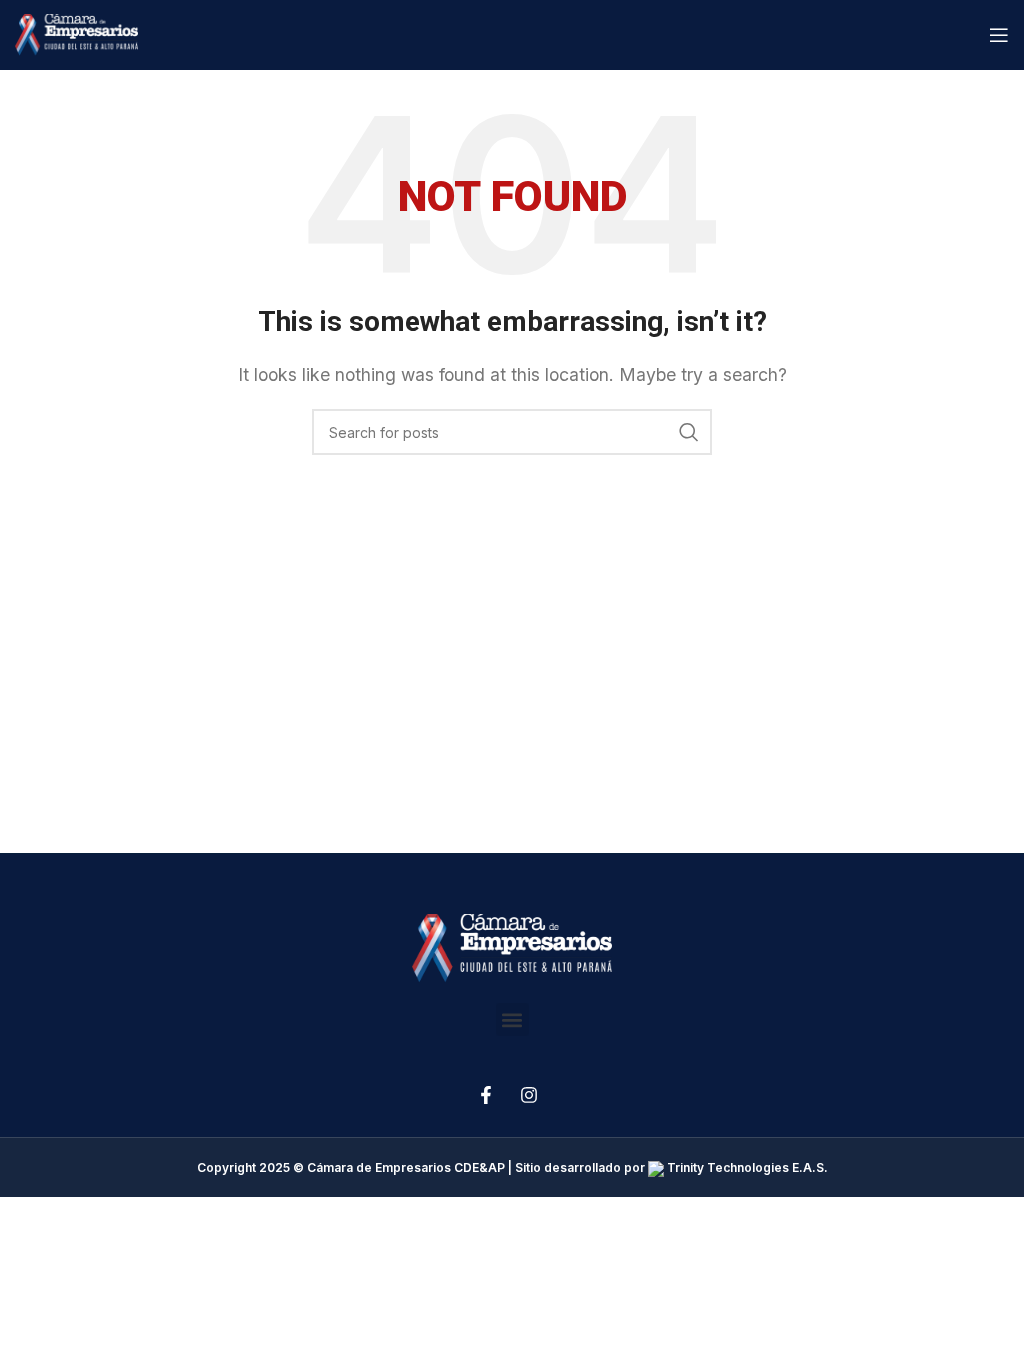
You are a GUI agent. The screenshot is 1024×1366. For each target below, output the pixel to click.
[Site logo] (76, 33)
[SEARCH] (689, 432)
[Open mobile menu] (999, 35)
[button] (512, 1019)
